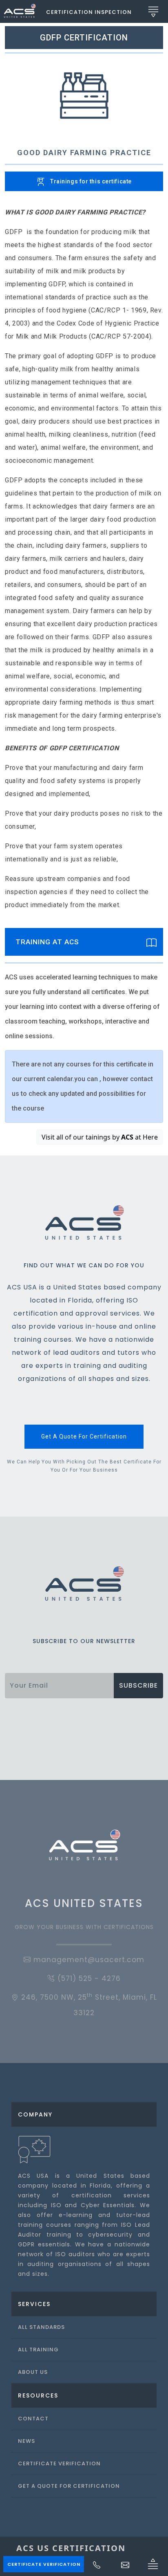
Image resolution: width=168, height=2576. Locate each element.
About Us (33, 2372)
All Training (38, 2350)
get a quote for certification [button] (84, 1436)
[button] (89, 11)
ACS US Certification (71, 2548)
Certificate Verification (44, 2564)
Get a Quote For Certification (69, 2486)
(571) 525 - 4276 (88, 1978)
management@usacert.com (88, 1960)
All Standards (41, 2327)
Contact (33, 2419)
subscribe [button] (138, 1685)
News (27, 2441)
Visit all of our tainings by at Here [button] (100, 1137)
